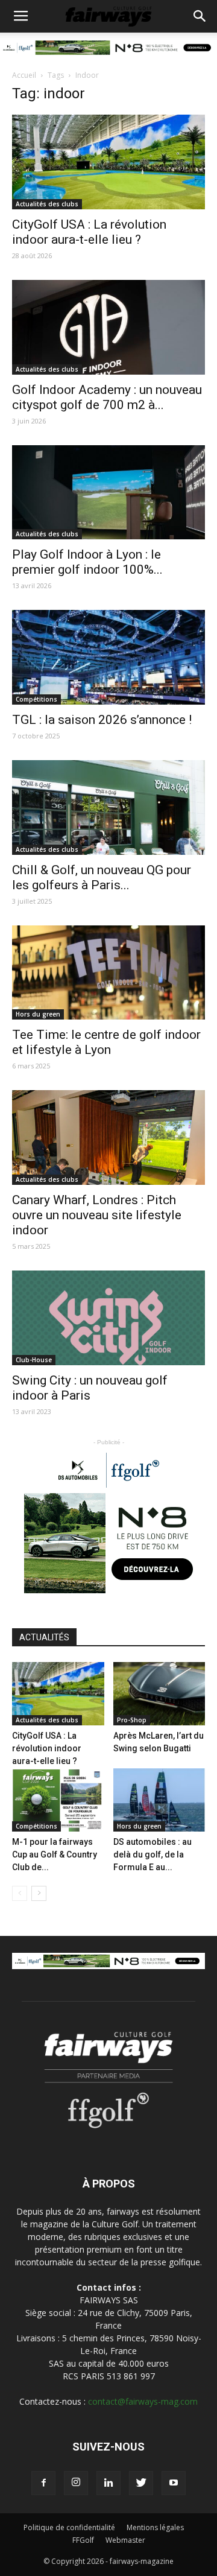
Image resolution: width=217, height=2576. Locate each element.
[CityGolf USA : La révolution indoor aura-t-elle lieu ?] (108, 162)
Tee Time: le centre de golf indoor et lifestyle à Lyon (106, 1042)
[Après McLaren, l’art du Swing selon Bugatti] (159, 1694)
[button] (200, 16)
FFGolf (83, 2540)
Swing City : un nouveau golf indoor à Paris (90, 1388)
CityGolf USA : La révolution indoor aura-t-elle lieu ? (89, 232)
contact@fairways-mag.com (143, 2401)
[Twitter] (141, 2483)
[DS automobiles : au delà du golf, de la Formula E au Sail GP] (159, 1800)
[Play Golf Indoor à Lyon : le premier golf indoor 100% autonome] (108, 493)
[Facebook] (43, 2483)
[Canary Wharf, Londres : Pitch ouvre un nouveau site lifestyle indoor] (108, 1137)
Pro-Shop (132, 1720)
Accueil (24, 75)
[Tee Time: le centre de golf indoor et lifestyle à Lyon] (108, 973)
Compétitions (36, 699)
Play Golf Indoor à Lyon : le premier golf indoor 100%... (87, 562)
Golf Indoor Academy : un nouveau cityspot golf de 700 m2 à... (107, 397)
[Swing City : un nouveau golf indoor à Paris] (108, 1318)
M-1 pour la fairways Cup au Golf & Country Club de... (55, 1854)
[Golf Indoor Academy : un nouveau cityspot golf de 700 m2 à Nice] (108, 327)
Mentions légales (155, 2527)
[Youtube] (174, 2483)
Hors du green (38, 1014)
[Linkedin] (108, 2483)
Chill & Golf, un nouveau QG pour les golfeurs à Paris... (102, 877)
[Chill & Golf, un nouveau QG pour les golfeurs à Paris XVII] (108, 807)
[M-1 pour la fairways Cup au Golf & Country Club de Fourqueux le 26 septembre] (58, 1800)
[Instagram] (76, 2483)
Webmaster (125, 2540)
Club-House (34, 1360)
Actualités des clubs (47, 204)
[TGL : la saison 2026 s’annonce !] (108, 657)
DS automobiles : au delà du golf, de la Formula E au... (153, 1854)
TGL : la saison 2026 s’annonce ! (102, 720)
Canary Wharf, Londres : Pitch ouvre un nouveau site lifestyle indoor (97, 1215)
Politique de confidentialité (69, 2527)
